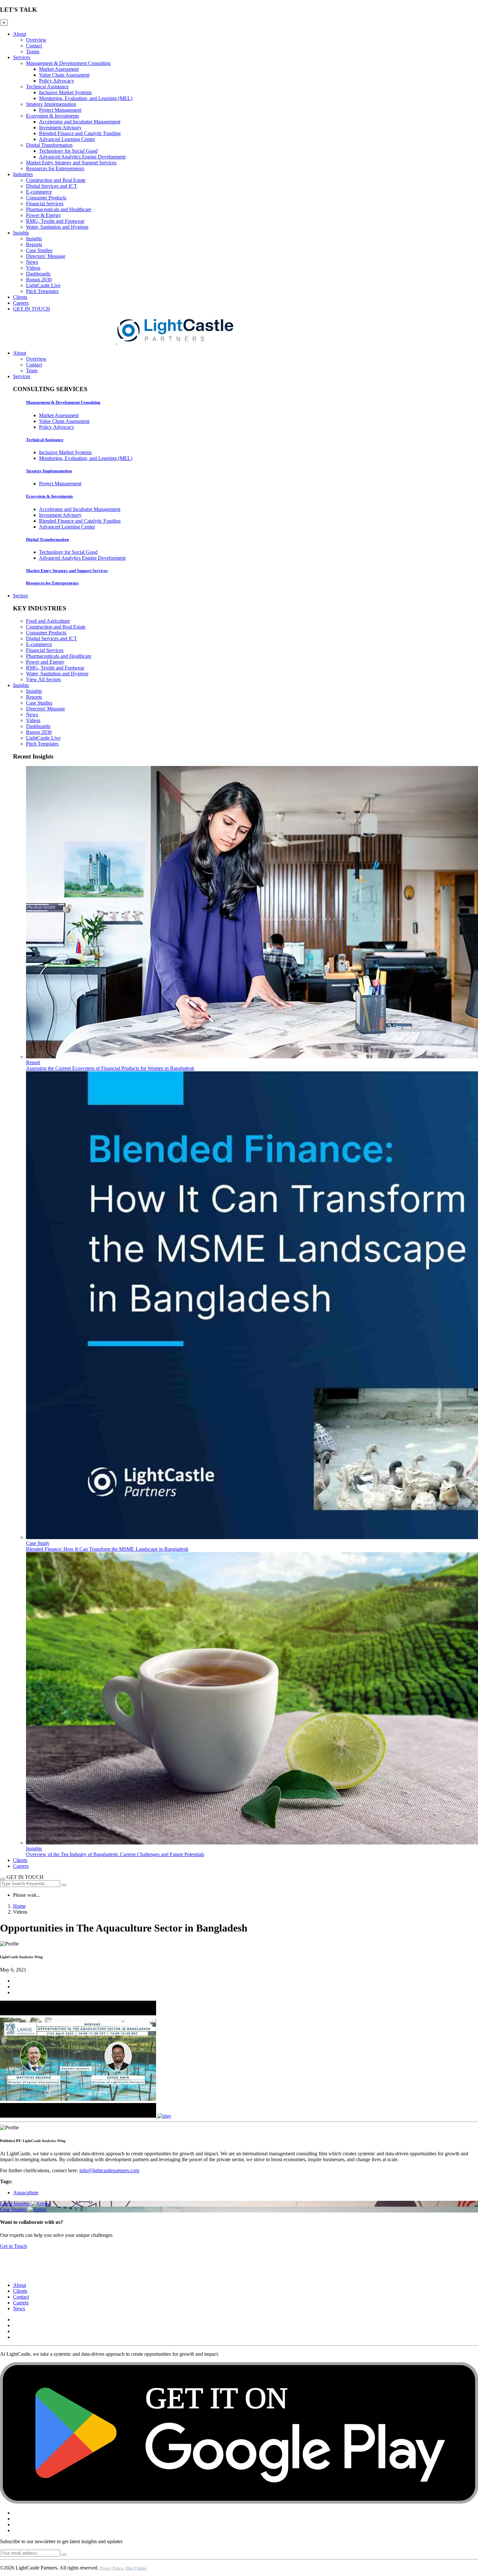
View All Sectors (43, 679)
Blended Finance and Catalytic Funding (80, 133)
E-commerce (39, 192)
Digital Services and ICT (52, 186)
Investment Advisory (60, 128)
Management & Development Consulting (68, 63)
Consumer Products (46, 198)
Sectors (20, 596)
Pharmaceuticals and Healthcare (59, 209)
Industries (23, 174)
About (20, 34)
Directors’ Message (46, 256)
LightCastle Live (43, 285)
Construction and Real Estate (56, 180)
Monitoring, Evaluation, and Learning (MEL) (86, 98)
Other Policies (136, 2568)
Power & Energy (43, 215)
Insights (21, 233)
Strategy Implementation (51, 104)
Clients (20, 297)
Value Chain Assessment (64, 75)
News (32, 262)
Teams (33, 51)
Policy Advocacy (57, 81)
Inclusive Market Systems (65, 92)
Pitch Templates (42, 291)
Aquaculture (26, 2193)
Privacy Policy (111, 2568)
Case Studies (39, 250)
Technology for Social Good (68, 151)
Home (19, 1906)
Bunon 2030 (39, 280)
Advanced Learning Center (67, 139)
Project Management (60, 110)
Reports (34, 244)
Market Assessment (59, 69)
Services (22, 57)
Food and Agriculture (48, 621)
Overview (36, 40)
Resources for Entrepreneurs (55, 168)
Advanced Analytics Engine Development (82, 157)
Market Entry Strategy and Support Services (71, 163)
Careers (21, 303)
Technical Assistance (47, 87)
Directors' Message (46, 709)
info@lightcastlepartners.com (109, 2170)
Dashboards (38, 274)
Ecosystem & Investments (53, 116)
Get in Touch (13, 2246)
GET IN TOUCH (32, 309)
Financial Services (45, 204)
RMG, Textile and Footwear (55, 221)
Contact (34, 46)
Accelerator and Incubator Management (80, 122)
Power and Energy (45, 662)
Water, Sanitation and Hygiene (57, 227)
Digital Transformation (49, 145)
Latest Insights (15, 2204)
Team (32, 370)
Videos (33, 268)
